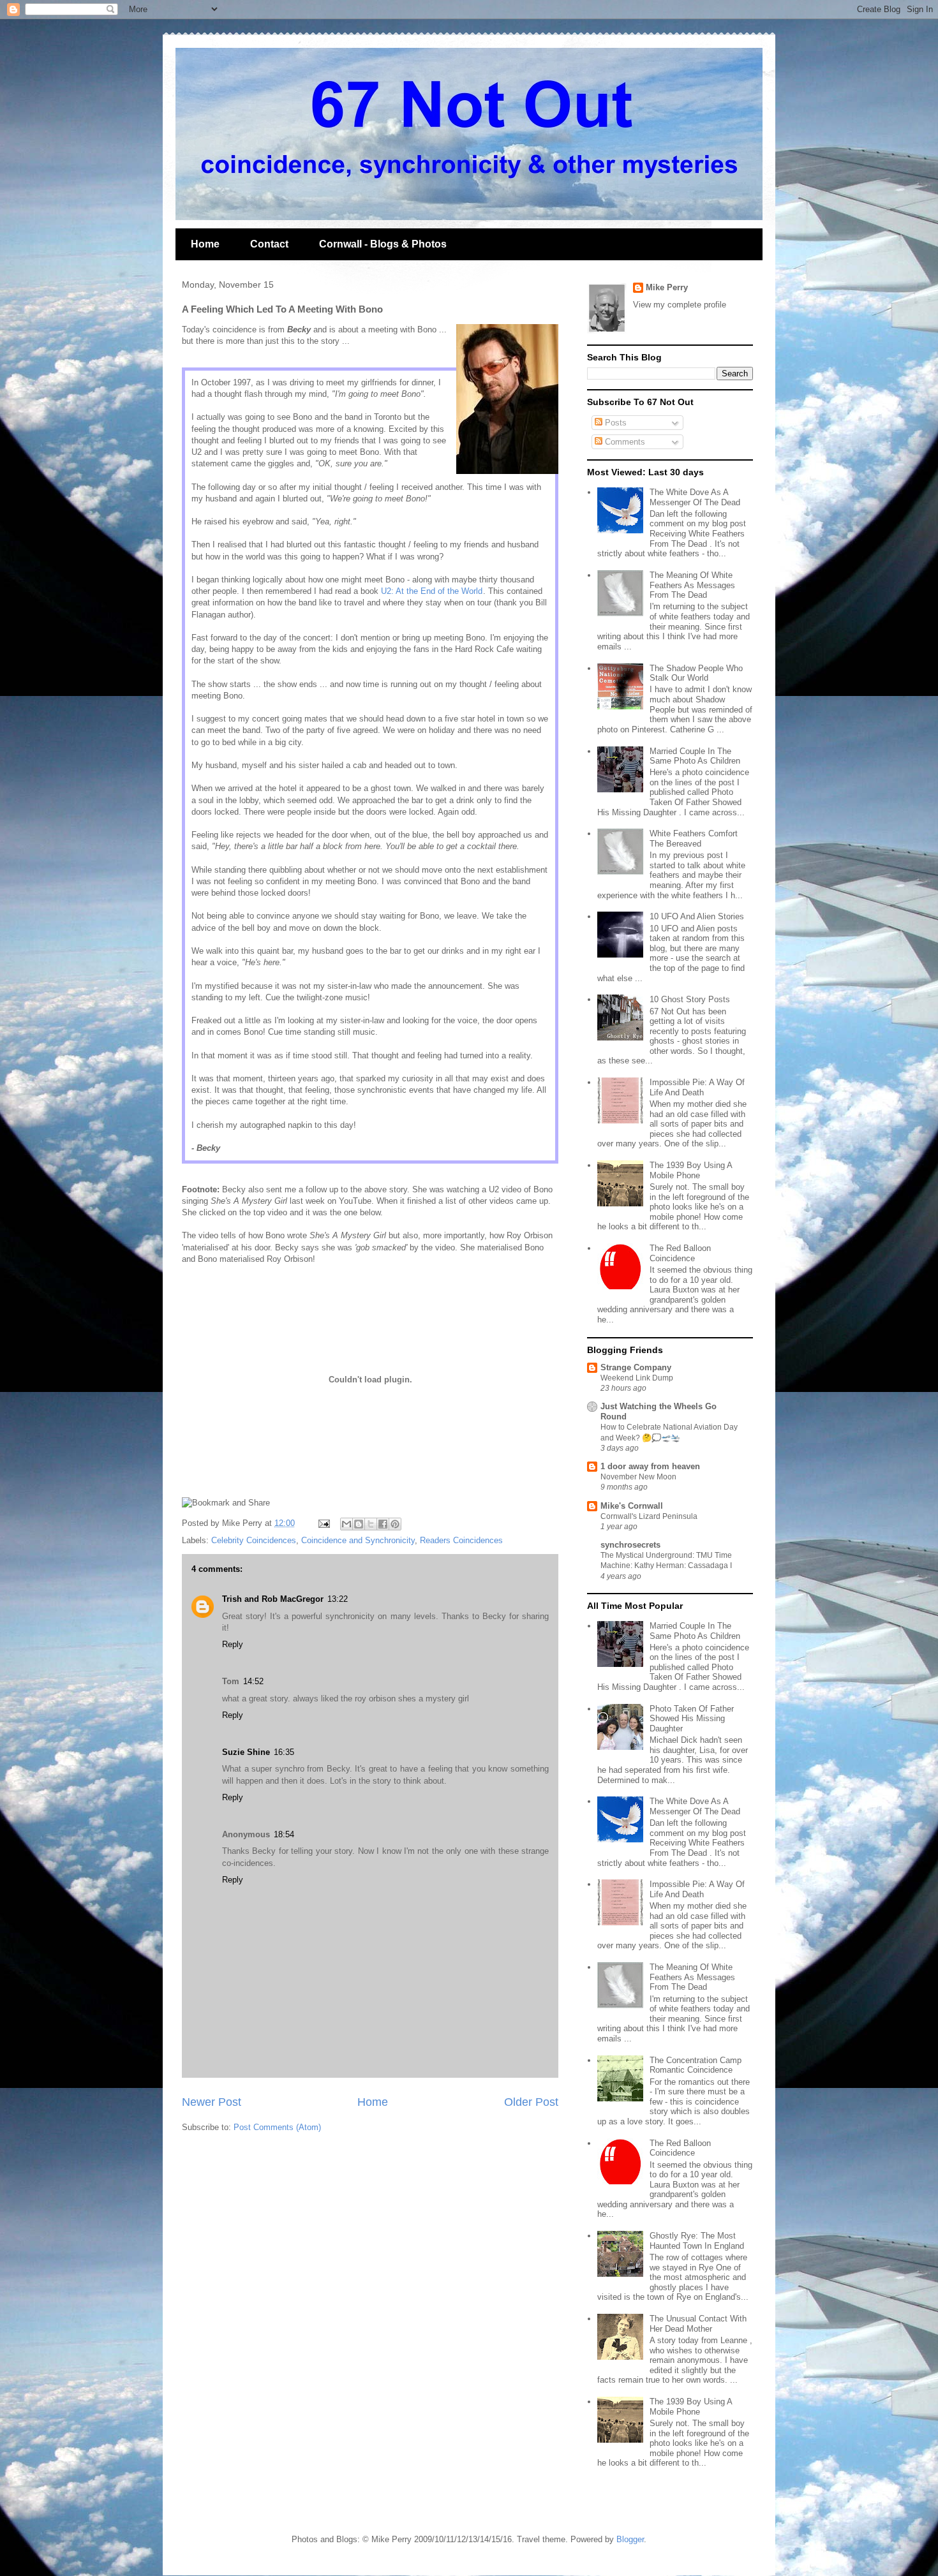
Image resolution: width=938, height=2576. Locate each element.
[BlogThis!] (359, 1524)
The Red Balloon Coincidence (680, 1253)
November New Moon (638, 1477)
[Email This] (346, 1524)
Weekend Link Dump (637, 1378)
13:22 (338, 1599)
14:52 (253, 1681)
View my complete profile (680, 305)
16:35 (284, 1752)
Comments (624, 442)
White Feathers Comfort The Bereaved (694, 839)
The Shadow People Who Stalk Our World (696, 673)
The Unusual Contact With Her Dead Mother (698, 2324)
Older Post (531, 2102)
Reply (233, 1644)
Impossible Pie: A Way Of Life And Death (697, 1087)
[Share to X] (371, 1524)
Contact (269, 244)
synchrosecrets (630, 1545)
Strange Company (636, 1367)
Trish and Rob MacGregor (273, 1599)
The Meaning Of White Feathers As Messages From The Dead (692, 585)
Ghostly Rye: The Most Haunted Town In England (697, 2241)
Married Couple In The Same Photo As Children (695, 756)
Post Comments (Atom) (277, 2127)
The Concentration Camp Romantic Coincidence (696, 2065)
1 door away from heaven (650, 1466)
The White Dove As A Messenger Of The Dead (695, 497)
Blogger (630, 2539)
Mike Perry (667, 287)
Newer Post (212, 2102)
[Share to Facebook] (383, 1524)
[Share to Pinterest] (395, 1524)
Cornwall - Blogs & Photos (383, 244)
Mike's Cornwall (632, 1506)
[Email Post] (323, 1523)
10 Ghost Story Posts (690, 999)
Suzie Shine (246, 1752)
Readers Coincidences (461, 1540)
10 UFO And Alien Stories (697, 916)
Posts (614, 423)
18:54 (284, 1834)
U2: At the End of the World (432, 591)
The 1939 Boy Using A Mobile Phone (691, 1170)
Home (205, 244)
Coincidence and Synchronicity (358, 1540)
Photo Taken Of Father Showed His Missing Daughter (692, 1719)
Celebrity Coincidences (254, 1540)
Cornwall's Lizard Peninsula (649, 1516)
